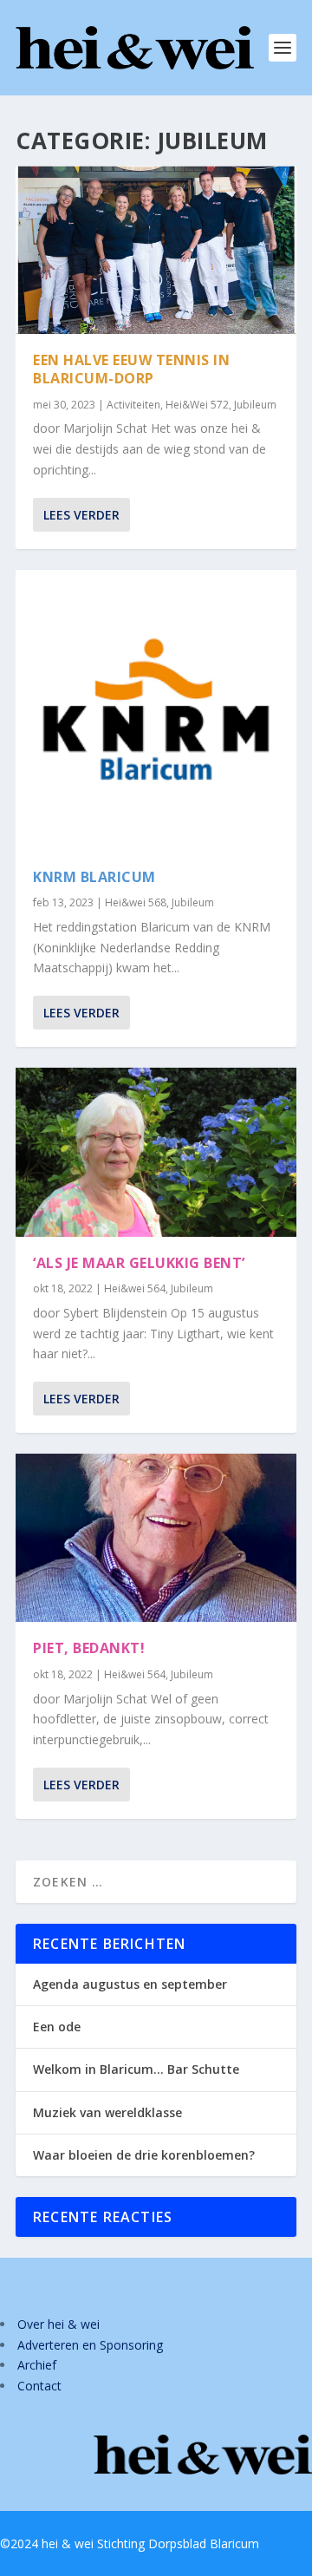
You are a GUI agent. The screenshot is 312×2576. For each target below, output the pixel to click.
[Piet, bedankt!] (156, 1538)
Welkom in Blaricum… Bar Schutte (136, 2069)
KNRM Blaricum (94, 877)
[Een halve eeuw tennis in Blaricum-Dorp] (156, 250)
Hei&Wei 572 (197, 405)
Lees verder (81, 515)
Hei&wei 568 (136, 902)
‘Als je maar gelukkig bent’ (139, 1263)
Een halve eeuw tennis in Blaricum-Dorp (131, 369)
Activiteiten (133, 405)
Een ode (57, 2027)
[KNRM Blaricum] (156, 710)
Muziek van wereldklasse (107, 2112)
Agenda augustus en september (130, 1984)
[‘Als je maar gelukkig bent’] (156, 1152)
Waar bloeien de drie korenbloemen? (144, 2155)
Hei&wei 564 (135, 1288)
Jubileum (255, 405)
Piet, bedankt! (89, 1648)
